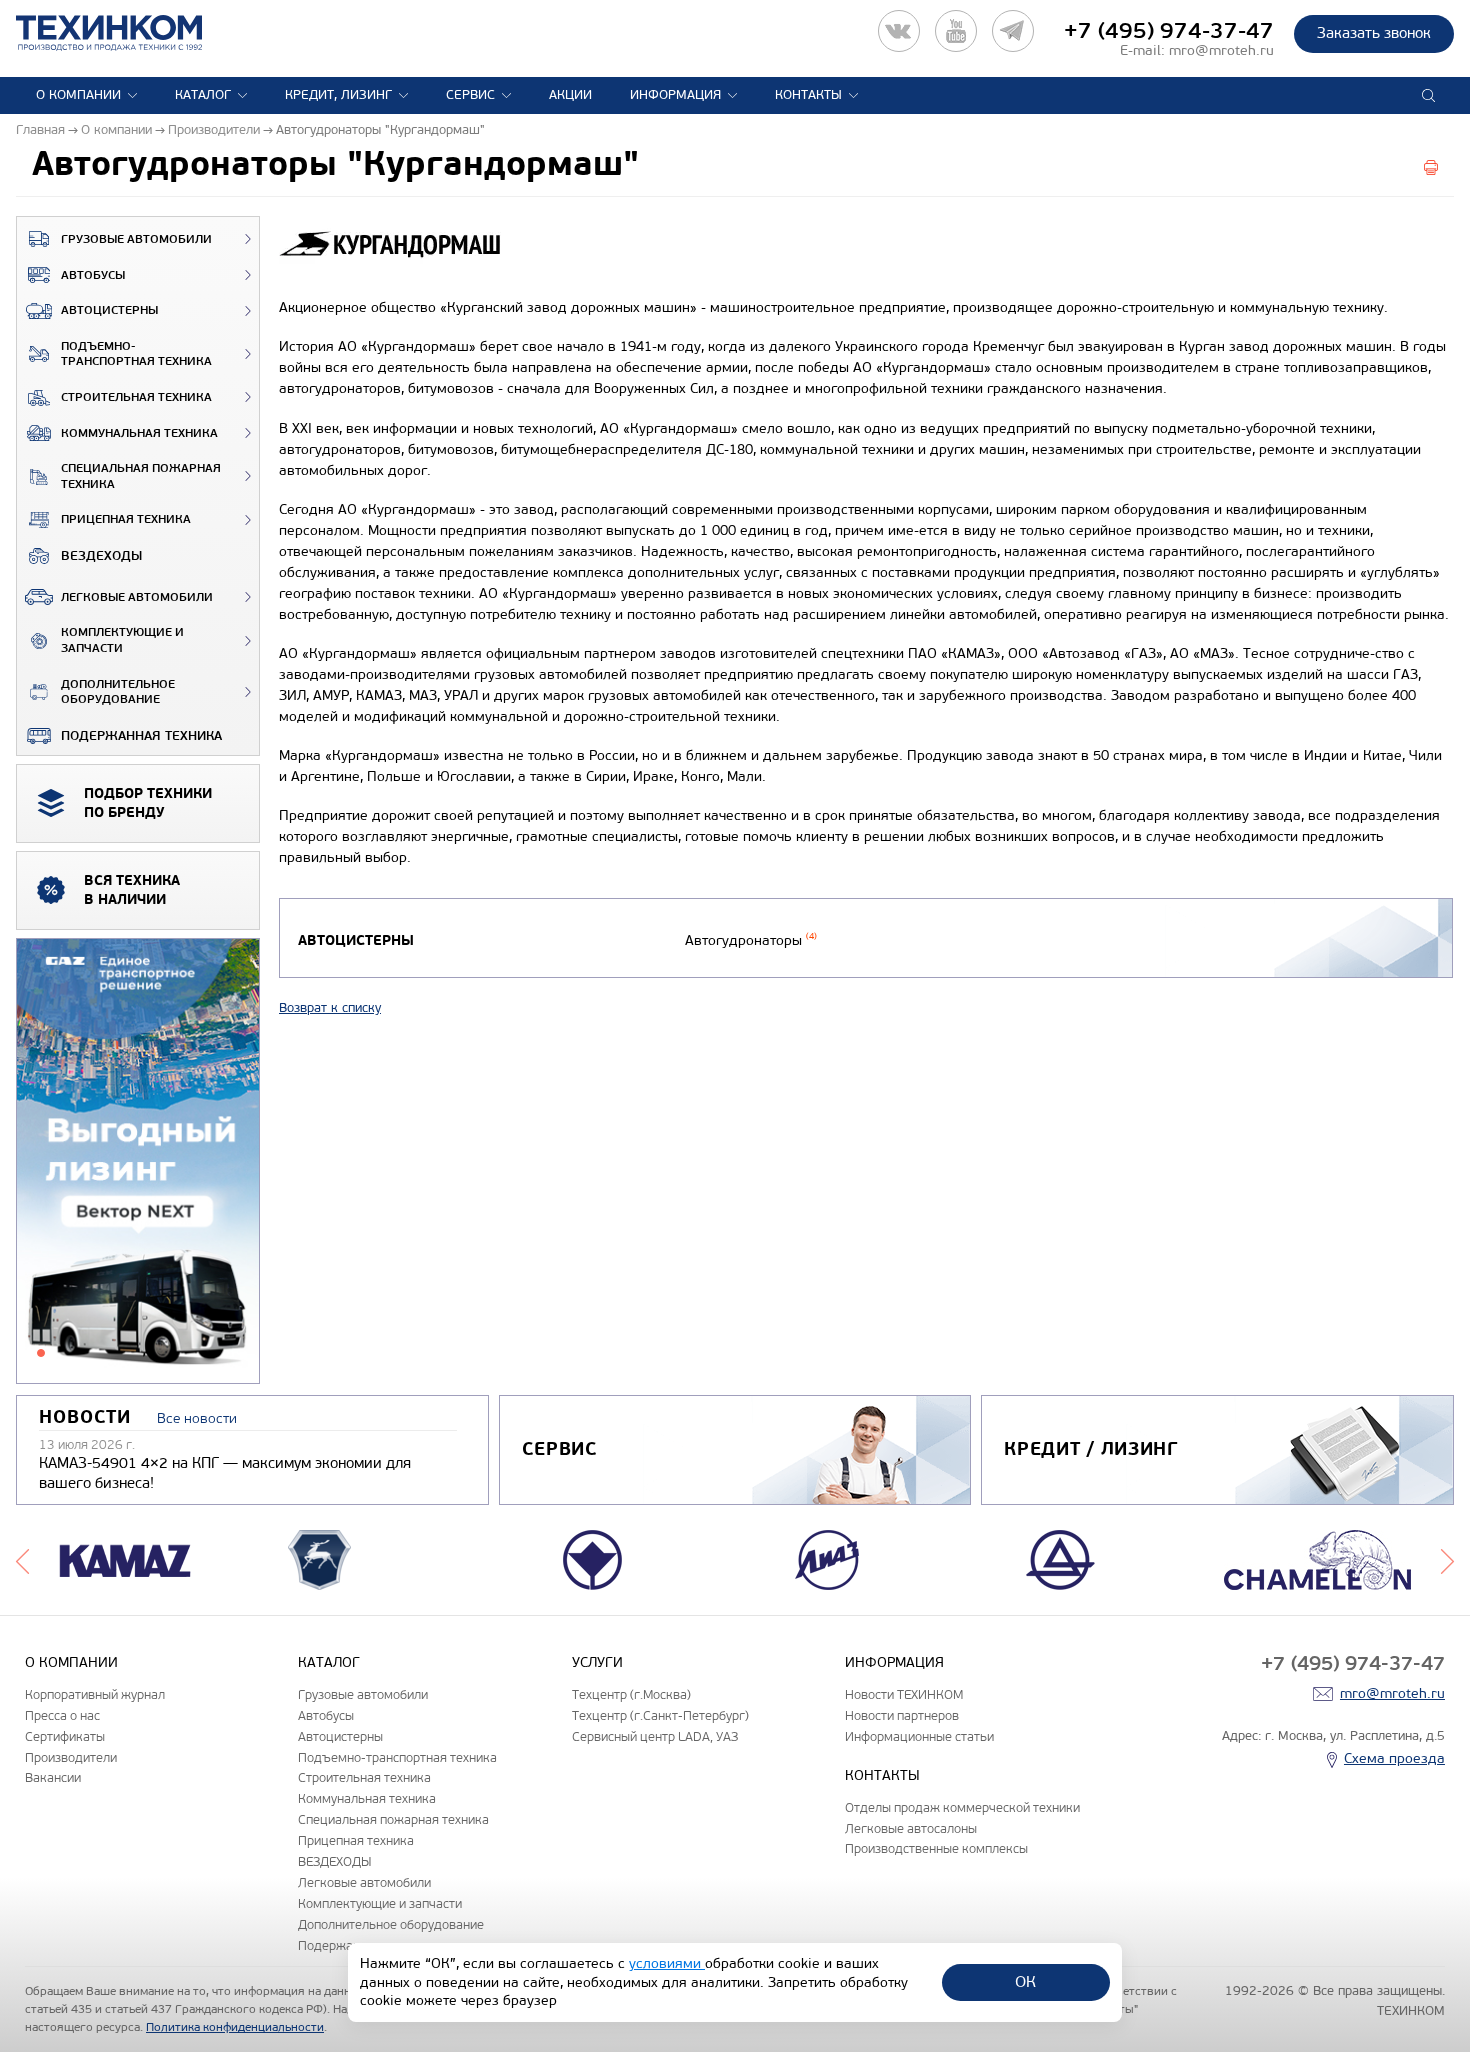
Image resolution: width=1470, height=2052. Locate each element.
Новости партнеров (902, 1715)
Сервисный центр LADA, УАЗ (655, 1736)
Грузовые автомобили (136, 239)
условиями (667, 1963)
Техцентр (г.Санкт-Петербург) (660, 1715)
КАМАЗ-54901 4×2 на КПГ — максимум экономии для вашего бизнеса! (225, 1473)
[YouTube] (956, 31)
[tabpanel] (138, 1162)
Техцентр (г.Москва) (631, 1694)
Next (1447, 1560)
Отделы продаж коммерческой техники (962, 1807)
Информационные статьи (919, 1736)
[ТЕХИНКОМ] (129, 33)
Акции (570, 95)
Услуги (597, 1662)
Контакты (808, 95)
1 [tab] (41, 1353)
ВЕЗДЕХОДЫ (101, 556)
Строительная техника (136, 397)
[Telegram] (1013, 31)
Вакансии (53, 1777)
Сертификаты (65, 1736)
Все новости (197, 1418)
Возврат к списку (330, 1008)
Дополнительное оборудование (118, 692)
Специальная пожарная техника (141, 476)
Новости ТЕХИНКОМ (904, 1694)
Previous (22, 1560)
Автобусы (93, 275)
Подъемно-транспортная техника (136, 354)
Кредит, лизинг (338, 95)
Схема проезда (1394, 1758)
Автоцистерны (109, 310)
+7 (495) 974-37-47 (1169, 31)
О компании (78, 95)
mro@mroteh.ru (1221, 50)
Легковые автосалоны (911, 1828)
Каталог (203, 95)
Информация (675, 95)
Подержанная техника (141, 736)
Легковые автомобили (137, 597)
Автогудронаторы (751, 940)
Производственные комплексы (936, 1848)
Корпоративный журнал (95, 1694)
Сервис (470, 95)
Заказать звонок (1374, 33)
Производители (71, 1757)
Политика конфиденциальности (235, 2027)
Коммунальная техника (139, 433)
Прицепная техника (126, 519)
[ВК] (899, 31)
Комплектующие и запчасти (122, 640)
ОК (1025, 1981)
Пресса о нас (62, 1715)
